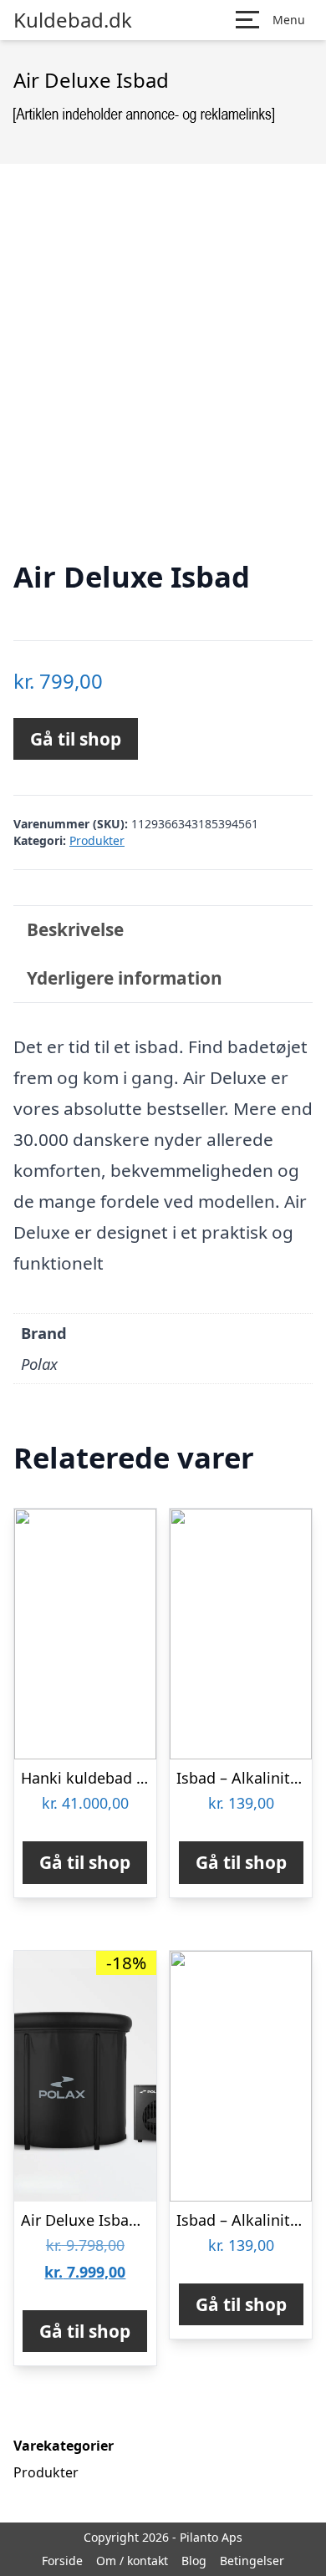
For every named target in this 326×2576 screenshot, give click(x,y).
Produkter (97, 840)
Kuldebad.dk (73, 20)
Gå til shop (76, 739)
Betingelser (252, 2561)
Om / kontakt (132, 2561)
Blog (194, 2561)
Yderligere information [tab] (125, 978)
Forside (62, 2561)
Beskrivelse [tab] (75, 929)
